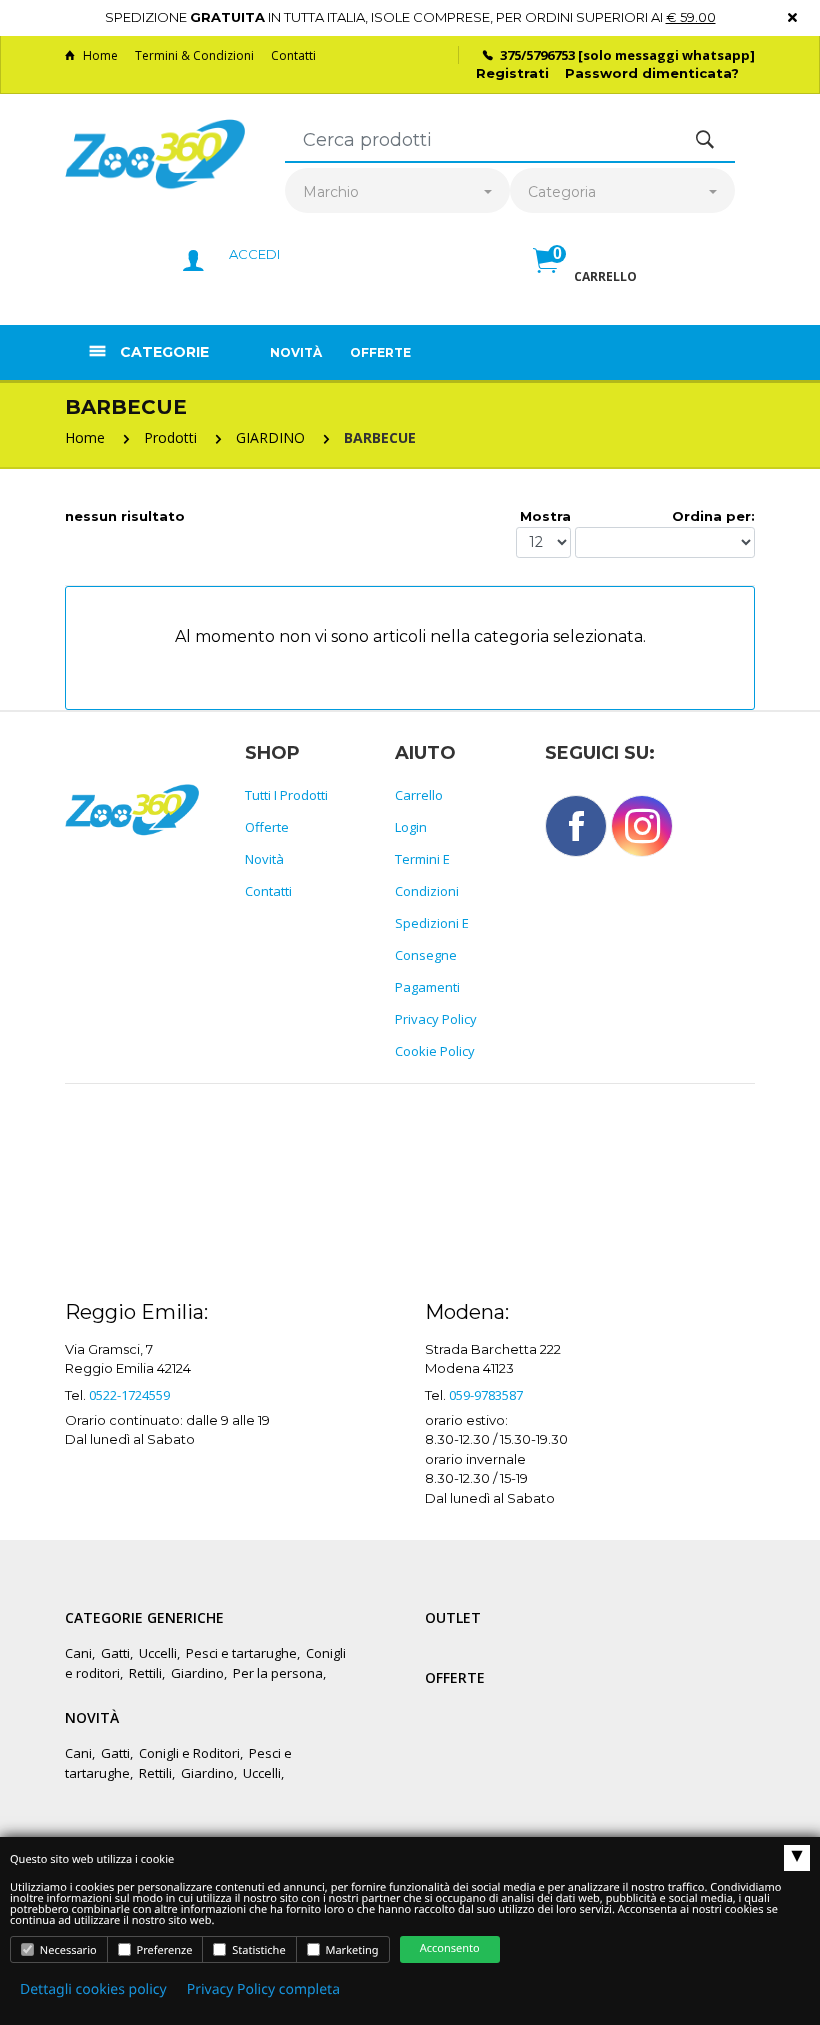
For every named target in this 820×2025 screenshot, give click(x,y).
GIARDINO (270, 437)
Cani (78, 1653)
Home (100, 55)
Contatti (293, 55)
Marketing (351, 1950)
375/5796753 (537, 55)
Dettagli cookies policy (93, 1989)
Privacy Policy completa (263, 1989)
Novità (296, 352)
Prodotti (170, 437)
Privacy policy (436, 1019)
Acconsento (450, 1948)
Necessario (67, 1950)
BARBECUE (380, 437)
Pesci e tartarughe (241, 1653)
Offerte (380, 352)
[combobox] (397, 192)
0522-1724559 (129, 1395)
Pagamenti (427, 987)
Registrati (512, 73)
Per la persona (278, 1673)
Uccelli (158, 1653)
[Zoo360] (155, 154)
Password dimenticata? (652, 73)
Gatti (115, 1653)
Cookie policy (435, 1051)
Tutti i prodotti (286, 795)
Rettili (145, 1673)
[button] (585, 282)
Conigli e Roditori (189, 1753)
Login (411, 827)
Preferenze (163, 1950)
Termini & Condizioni (194, 55)
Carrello (419, 795)
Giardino (197, 1673)
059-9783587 (486, 1395)
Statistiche (257, 1950)
